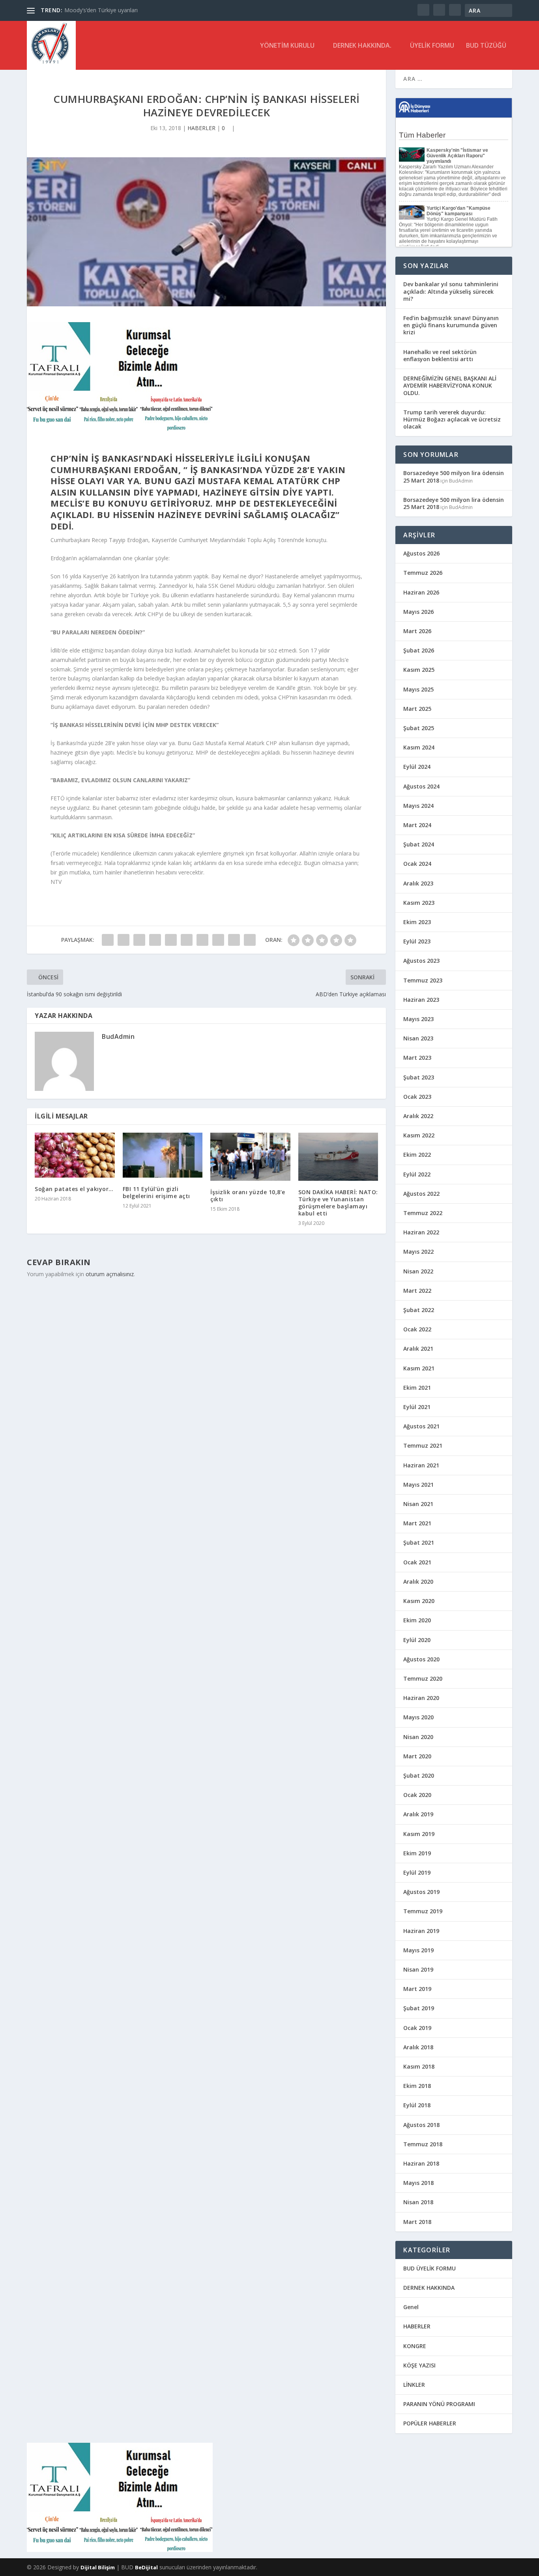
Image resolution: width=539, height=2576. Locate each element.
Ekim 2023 (417, 922)
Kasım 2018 (419, 2066)
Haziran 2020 (421, 1698)
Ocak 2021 (417, 1562)
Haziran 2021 (421, 1465)
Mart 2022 (417, 1291)
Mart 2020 (417, 1756)
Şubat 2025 (419, 728)
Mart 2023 (417, 1058)
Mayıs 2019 (418, 1950)
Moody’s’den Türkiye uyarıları (101, 10)
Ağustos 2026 (421, 553)
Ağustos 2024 (421, 786)
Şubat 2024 (419, 844)
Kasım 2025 (419, 670)
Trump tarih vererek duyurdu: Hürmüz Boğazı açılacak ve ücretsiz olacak (452, 419)
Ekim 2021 (417, 1388)
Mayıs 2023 (418, 1019)
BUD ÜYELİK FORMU (430, 2268)
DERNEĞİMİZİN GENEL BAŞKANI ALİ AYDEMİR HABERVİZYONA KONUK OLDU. (450, 385)
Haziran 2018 (421, 2163)
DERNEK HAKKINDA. (362, 46)
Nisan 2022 (418, 1271)
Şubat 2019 (419, 2008)
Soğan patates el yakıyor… (74, 1189)
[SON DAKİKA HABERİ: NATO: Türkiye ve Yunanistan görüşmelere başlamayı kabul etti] (338, 1157)
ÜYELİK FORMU (432, 46)
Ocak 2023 (417, 1097)
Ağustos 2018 (421, 2125)
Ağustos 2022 (421, 1194)
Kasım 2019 (419, 1834)
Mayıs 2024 (418, 806)
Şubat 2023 (419, 1077)
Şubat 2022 (419, 1310)
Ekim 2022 (417, 1155)
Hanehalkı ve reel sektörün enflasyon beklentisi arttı (440, 355)
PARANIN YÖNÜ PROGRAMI (439, 2404)
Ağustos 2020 (421, 1659)
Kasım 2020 (419, 1601)
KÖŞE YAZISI (419, 2365)
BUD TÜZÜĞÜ (486, 46)
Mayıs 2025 (418, 689)
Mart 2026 (417, 631)
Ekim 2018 (417, 2086)
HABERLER (201, 128)
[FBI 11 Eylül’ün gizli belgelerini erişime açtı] (163, 1155)
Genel (411, 2307)
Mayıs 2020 (418, 1717)
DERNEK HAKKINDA (429, 2288)
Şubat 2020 (419, 1775)
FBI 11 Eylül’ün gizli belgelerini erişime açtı (156, 1192)
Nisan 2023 (418, 1038)
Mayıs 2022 (418, 1252)
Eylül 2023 (417, 941)
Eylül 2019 (417, 1872)
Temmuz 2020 (423, 1679)
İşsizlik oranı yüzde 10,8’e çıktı (248, 1196)
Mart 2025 (417, 709)
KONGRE (415, 2346)
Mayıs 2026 (418, 612)
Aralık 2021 (418, 1349)
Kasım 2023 (419, 903)
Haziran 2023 (421, 1000)
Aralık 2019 (418, 1814)
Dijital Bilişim (98, 2567)
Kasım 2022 (419, 1135)
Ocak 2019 (417, 2028)
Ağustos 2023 (421, 961)
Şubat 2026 (419, 650)
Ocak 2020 (417, 1795)
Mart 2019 (417, 1989)
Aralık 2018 (418, 2047)
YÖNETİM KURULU (287, 46)
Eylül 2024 (417, 767)
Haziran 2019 (421, 1931)
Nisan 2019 (418, 1969)
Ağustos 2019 (421, 1892)
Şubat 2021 (419, 1542)
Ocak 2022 (417, 1329)
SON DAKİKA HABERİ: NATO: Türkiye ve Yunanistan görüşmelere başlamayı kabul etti (338, 1203)
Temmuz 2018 (423, 2144)
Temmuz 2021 (423, 1446)
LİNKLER (414, 2385)
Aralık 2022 (418, 1116)
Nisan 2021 (418, 1504)
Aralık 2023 (418, 883)
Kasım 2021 (419, 1368)
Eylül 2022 (417, 1174)
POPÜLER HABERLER (430, 2423)
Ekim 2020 (417, 1620)
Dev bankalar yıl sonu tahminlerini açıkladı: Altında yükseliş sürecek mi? (451, 291)
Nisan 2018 (418, 2202)
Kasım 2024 (419, 747)
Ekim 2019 (417, 1853)
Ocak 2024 (417, 864)
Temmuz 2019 (423, 1911)
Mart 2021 (417, 1523)
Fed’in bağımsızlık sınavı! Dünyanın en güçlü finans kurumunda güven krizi (451, 325)
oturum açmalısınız (110, 1274)
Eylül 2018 (417, 2105)
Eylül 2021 (417, 1407)
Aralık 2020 (418, 1582)
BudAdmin (118, 1036)
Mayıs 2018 (418, 2183)
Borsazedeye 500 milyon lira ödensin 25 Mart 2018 (454, 476)
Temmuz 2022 (423, 1213)
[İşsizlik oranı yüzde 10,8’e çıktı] (250, 1157)
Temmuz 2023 (423, 980)
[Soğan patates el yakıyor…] (75, 1155)
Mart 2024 (417, 825)
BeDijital (146, 2567)
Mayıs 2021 (418, 1485)
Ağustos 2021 (421, 1426)
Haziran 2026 (421, 592)
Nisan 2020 (418, 1737)
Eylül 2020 (417, 1640)
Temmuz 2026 (423, 573)
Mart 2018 (417, 2222)
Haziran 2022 (421, 1232)
